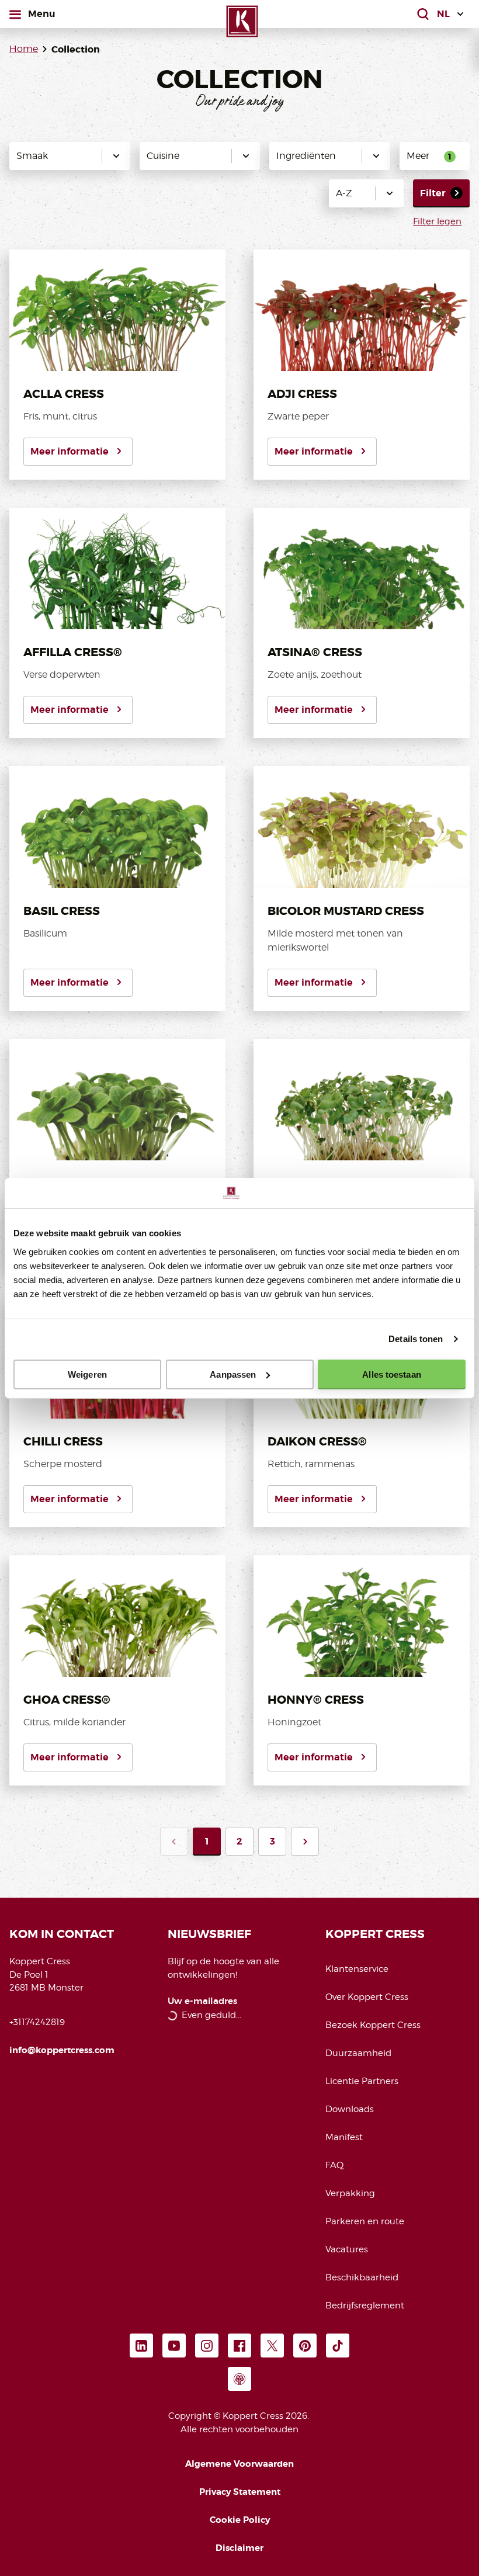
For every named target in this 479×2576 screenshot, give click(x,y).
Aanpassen (233, 1374)
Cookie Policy (240, 2520)
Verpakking (350, 2193)
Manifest (344, 2137)
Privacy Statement (240, 2492)
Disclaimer (239, 2548)
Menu (41, 13)
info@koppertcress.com (62, 2050)
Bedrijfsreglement (365, 2305)
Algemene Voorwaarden (239, 2464)
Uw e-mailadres (202, 2001)
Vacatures (347, 2249)
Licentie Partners (362, 2081)
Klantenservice (357, 1969)
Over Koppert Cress (367, 1997)
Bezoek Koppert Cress (373, 2025)
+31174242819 (37, 2022)
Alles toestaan (391, 1374)
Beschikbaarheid (362, 2277)
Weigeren (87, 1374)
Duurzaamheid (358, 2053)
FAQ (334, 2165)
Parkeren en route (365, 2221)
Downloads (350, 2109)
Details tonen (416, 1339)
